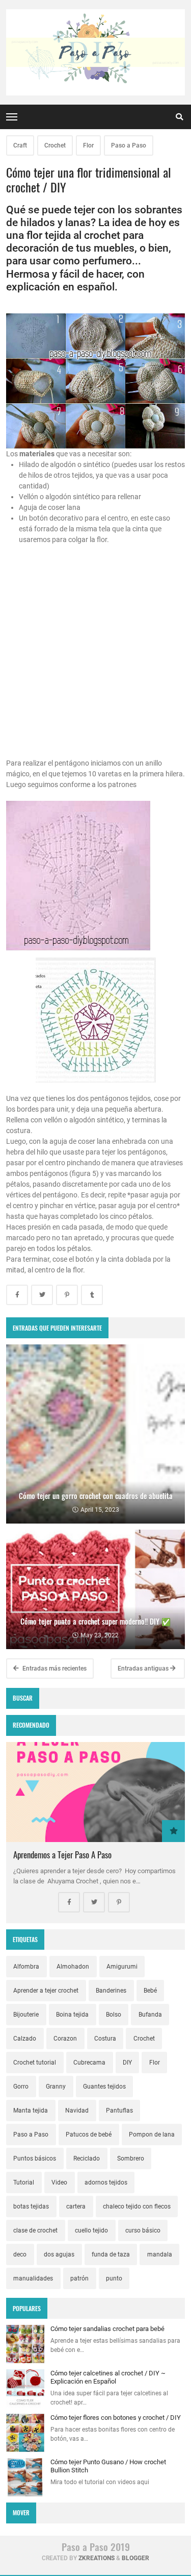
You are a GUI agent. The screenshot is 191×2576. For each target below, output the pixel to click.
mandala (160, 2254)
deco (20, 2254)
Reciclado (87, 2158)
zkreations (97, 2558)
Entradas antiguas (144, 1669)
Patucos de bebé (89, 2135)
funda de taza (111, 2254)
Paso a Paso (129, 145)
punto (114, 2278)
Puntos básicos (35, 2158)
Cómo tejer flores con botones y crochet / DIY (116, 2418)
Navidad (77, 2111)
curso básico (143, 2230)
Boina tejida (72, 2015)
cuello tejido (91, 2230)
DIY (127, 2063)
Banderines (111, 1991)
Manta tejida (31, 2111)
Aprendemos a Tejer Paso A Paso (62, 1855)
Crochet (55, 145)
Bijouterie (26, 2015)
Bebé (150, 1991)
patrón (79, 2278)
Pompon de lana (152, 2135)
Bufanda (150, 2015)
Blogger (135, 2558)
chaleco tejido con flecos (137, 2206)
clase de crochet (35, 2230)
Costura (105, 2039)
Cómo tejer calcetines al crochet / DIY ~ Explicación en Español (108, 2377)
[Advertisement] (95, 662)
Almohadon (73, 1967)
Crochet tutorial (35, 2063)
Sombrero (131, 2158)
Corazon (65, 2039)
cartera (76, 2206)
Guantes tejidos (104, 2087)
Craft (20, 145)
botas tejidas (31, 2206)
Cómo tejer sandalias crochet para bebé (107, 2329)
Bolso (114, 2015)
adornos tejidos (106, 2182)
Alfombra (26, 1967)
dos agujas (59, 2254)
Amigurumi (122, 1967)
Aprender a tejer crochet (46, 1991)
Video (59, 2182)
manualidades (33, 2278)
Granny (56, 2087)
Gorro (21, 2087)
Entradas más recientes (54, 1669)
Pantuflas (119, 2111)
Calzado (25, 2039)
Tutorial (24, 2182)
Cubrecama (89, 2063)
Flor (88, 145)
